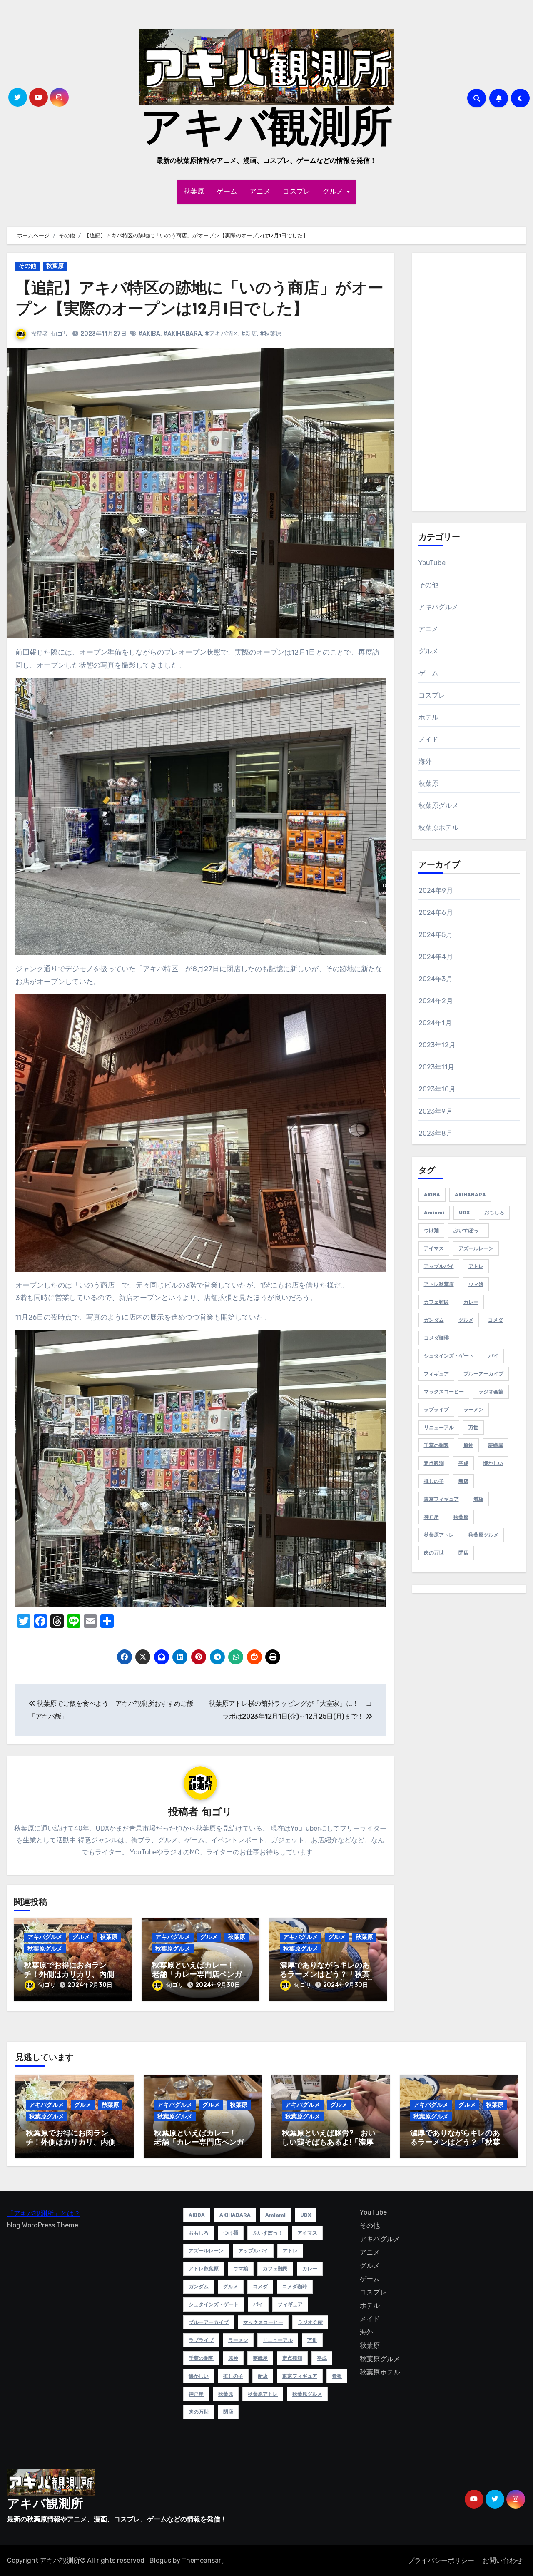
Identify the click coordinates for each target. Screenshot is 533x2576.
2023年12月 (437, 1045)
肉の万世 (434, 1553)
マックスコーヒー (444, 1392)
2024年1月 (435, 1023)
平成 (463, 1463)
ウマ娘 (476, 1284)
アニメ (260, 192)
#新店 (249, 334)
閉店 (463, 1553)
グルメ (334, 192)
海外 (425, 761)
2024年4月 (436, 957)
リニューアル (439, 1428)
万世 (473, 1428)
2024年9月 (436, 891)
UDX (464, 1213)
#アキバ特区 (222, 334)
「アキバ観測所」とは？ (44, 2214)
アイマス (434, 1248)
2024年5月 (436, 935)
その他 (27, 266)
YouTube (432, 563)
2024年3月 (436, 979)
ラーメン (473, 1410)
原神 (468, 1445)
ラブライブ (436, 1410)
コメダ (496, 1320)
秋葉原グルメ (45, 1949)
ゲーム (227, 192)
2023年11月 (437, 1067)
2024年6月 (436, 913)
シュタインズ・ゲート (449, 1356)
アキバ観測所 (266, 130)
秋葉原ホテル (439, 828)
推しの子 (434, 1481)
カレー (471, 1302)
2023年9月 (436, 1111)
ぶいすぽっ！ (468, 1231)
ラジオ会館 (491, 1392)
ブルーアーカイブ (483, 1374)
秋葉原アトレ (439, 1535)
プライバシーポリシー (441, 2560)
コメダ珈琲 (436, 1338)
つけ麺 (431, 1231)
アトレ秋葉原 (439, 1284)
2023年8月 (436, 1133)
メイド (429, 739)
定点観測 (434, 1463)
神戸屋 (431, 1517)
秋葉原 (194, 192)
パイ (493, 1356)
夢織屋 (496, 1445)
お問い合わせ (503, 2560)
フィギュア (436, 1374)
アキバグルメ (45, 1937)
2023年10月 (437, 1089)
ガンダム (434, 1320)
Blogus (160, 2560)
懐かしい (493, 1463)
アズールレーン (476, 1248)
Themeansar (202, 2560)
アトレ (476, 1266)
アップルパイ (439, 1266)
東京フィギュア (441, 1499)
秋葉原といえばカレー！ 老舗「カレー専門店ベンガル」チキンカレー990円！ (197, 1975)
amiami (434, 1213)
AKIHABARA (470, 1195)
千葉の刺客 (436, 1445)
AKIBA (432, 1195)
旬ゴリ (60, 334)
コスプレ (296, 192)
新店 (463, 1481)
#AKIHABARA (183, 334)
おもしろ (494, 1213)
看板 (478, 1499)
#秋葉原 (271, 334)
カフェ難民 (436, 1302)
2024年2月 (436, 1001)
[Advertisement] (471, 384)
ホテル (429, 717)
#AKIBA (149, 334)
